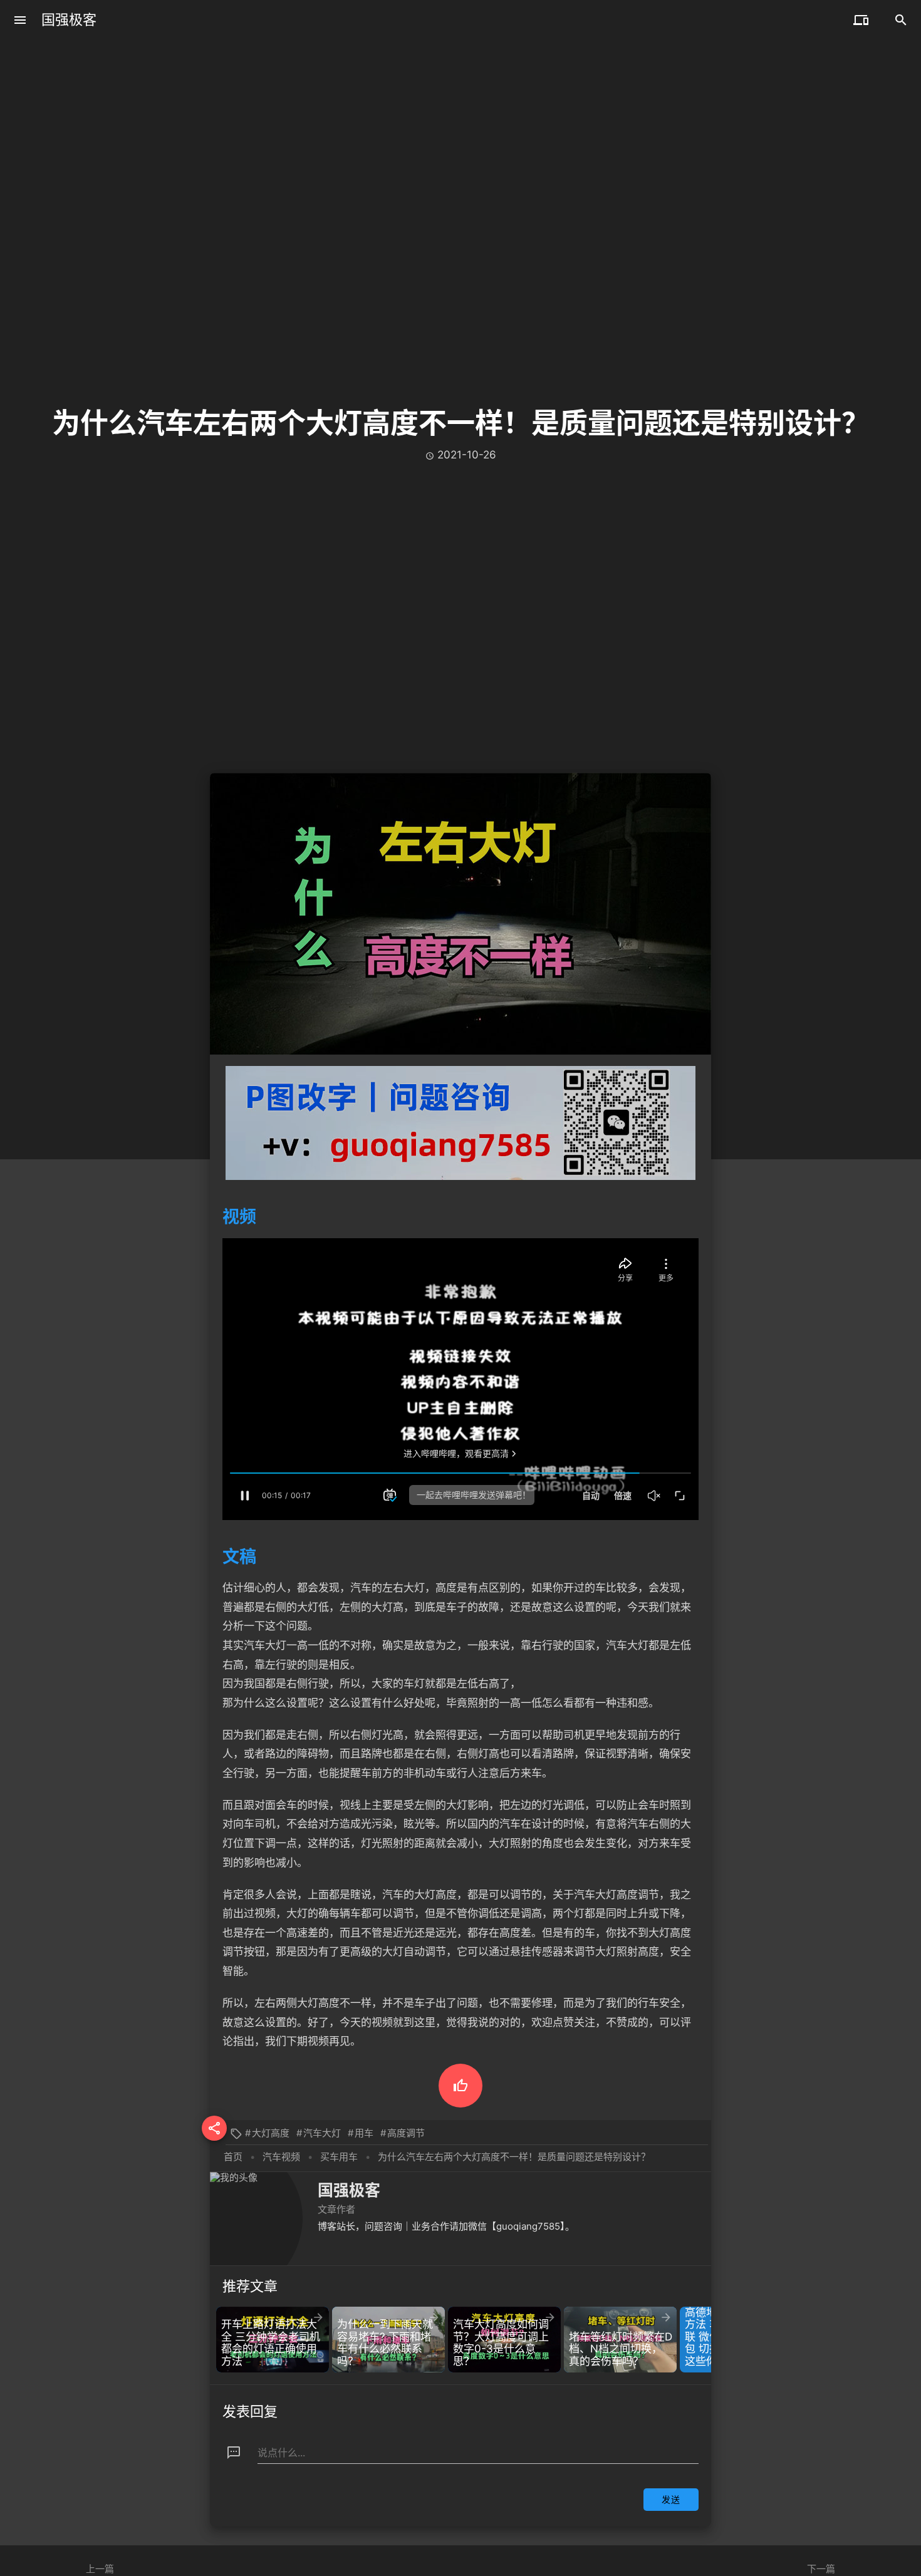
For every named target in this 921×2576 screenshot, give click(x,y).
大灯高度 (271, 2133)
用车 (364, 2133)
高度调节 (406, 2133)
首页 (233, 2157)
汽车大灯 (322, 2133)
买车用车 (339, 2157)
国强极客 (69, 20)
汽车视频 (281, 2157)
